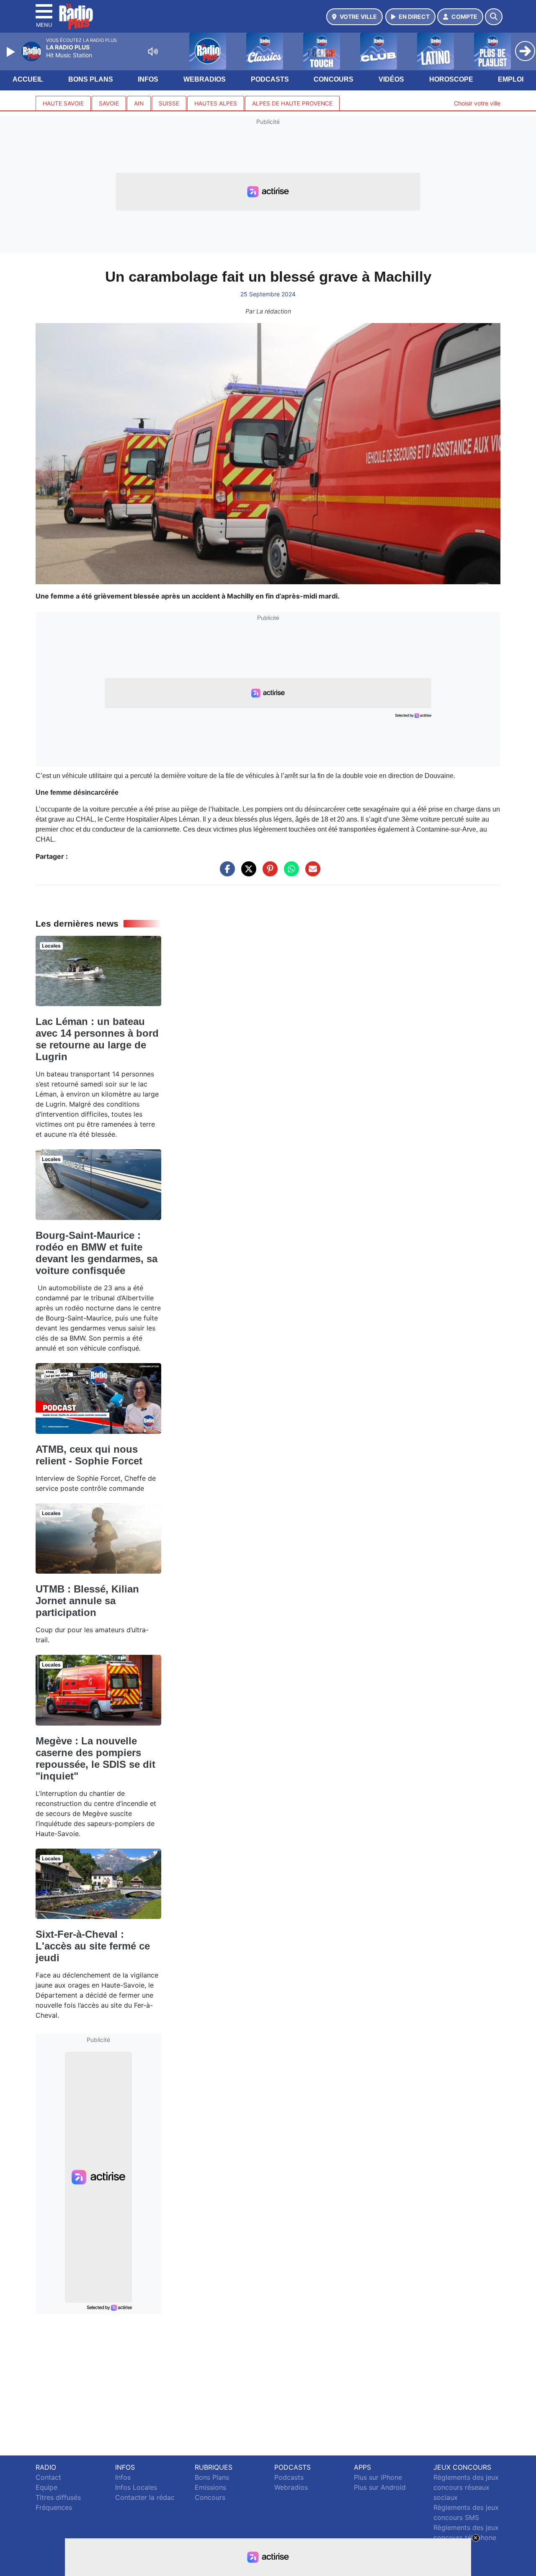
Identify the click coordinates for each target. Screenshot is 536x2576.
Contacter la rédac (145, 2497)
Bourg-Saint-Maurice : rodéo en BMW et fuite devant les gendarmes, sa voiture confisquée (97, 1253)
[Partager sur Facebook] (225, 873)
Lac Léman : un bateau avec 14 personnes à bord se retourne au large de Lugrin (97, 1039)
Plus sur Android (380, 2487)
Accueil (28, 79)
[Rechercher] (494, 17)
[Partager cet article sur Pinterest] (268, 873)
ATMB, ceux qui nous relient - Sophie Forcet (89, 1455)
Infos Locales (136, 2487)
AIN (139, 103)
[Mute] (153, 51)
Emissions (210, 2487)
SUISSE (169, 103)
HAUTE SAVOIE (63, 103)
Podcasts (270, 79)
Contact (48, 2477)
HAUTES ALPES (216, 103)
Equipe (46, 2487)
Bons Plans (91, 79)
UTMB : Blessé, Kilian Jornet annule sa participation (87, 1601)
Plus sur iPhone (378, 2477)
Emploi (511, 79)
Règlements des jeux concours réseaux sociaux (466, 2487)
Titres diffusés (58, 2497)
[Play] (12, 52)
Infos (148, 79)
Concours (334, 79)
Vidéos (391, 79)
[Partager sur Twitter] (247, 873)
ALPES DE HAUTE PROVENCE (292, 103)
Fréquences (54, 2507)
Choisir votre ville (477, 103)
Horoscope (451, 79)
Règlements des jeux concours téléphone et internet (466, 2537)
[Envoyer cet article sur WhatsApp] (289, 873)
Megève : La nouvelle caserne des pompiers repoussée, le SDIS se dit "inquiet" (95, 1758)
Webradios (205, 79)
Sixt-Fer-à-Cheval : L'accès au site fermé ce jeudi (93, 1946)
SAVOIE (109, 103)
